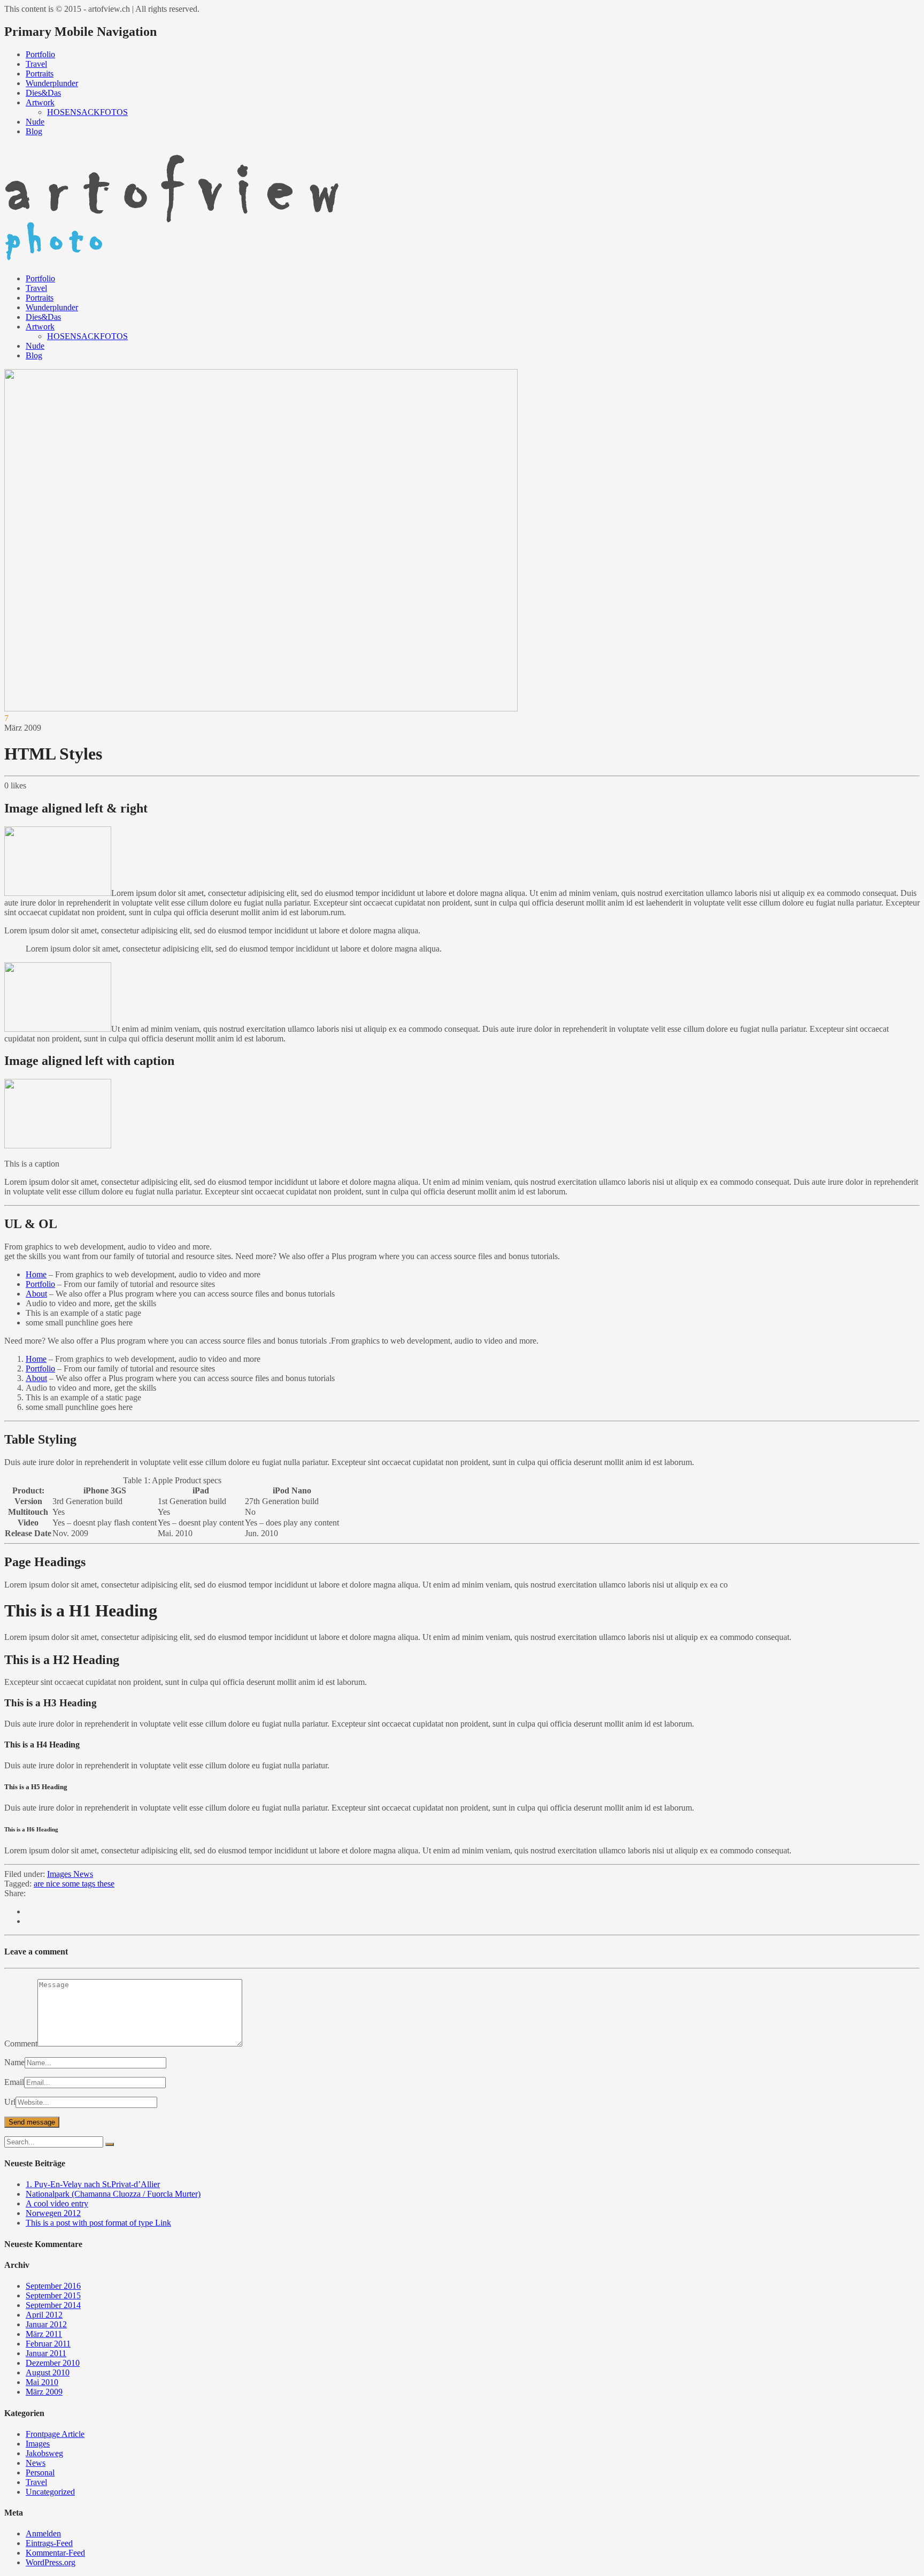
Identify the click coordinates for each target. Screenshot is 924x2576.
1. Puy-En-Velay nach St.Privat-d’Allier (93, 2184)
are (40, 1884)
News (83, 1874)
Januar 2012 (46, 2324)
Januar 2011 (46, 2353)
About (36, 1294)
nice (54, 1884)
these (106, 1884)
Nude (35, 122)
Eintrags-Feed (49, 2543)
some (72, 1884)
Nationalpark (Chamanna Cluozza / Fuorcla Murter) (113, 2194)
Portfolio (40, 54)
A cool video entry (57, 2203)
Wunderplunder (52, 83)
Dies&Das (43, 93)
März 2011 (44, 2334)
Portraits (40, 74)
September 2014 (53, 2305)
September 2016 (53, 2286)
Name (14, 2062)
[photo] (180, 260)
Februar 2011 (48, 2344)
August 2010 (48, 2372)
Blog (34, 131)
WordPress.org (51, 2562)
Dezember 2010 (53, 2363)
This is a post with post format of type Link (98, 2223)
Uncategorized (50, 2492)
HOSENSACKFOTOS (87, 112)
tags (90, 1884)
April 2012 (44, 2315)
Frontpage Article (55, 2434)
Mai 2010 (42, 2382)
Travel (36, 64)
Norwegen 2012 (53, 2213)
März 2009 (44, 2392)
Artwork (40, 102)
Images (60, 1874)
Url (10, 2102)
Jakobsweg (44, 2453)
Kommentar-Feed (55, 2553)
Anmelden (43, 2533)
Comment (21, 2044)
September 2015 (53, 2295)
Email (14, 2082)
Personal (40, 2472)
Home (36, 1274)
